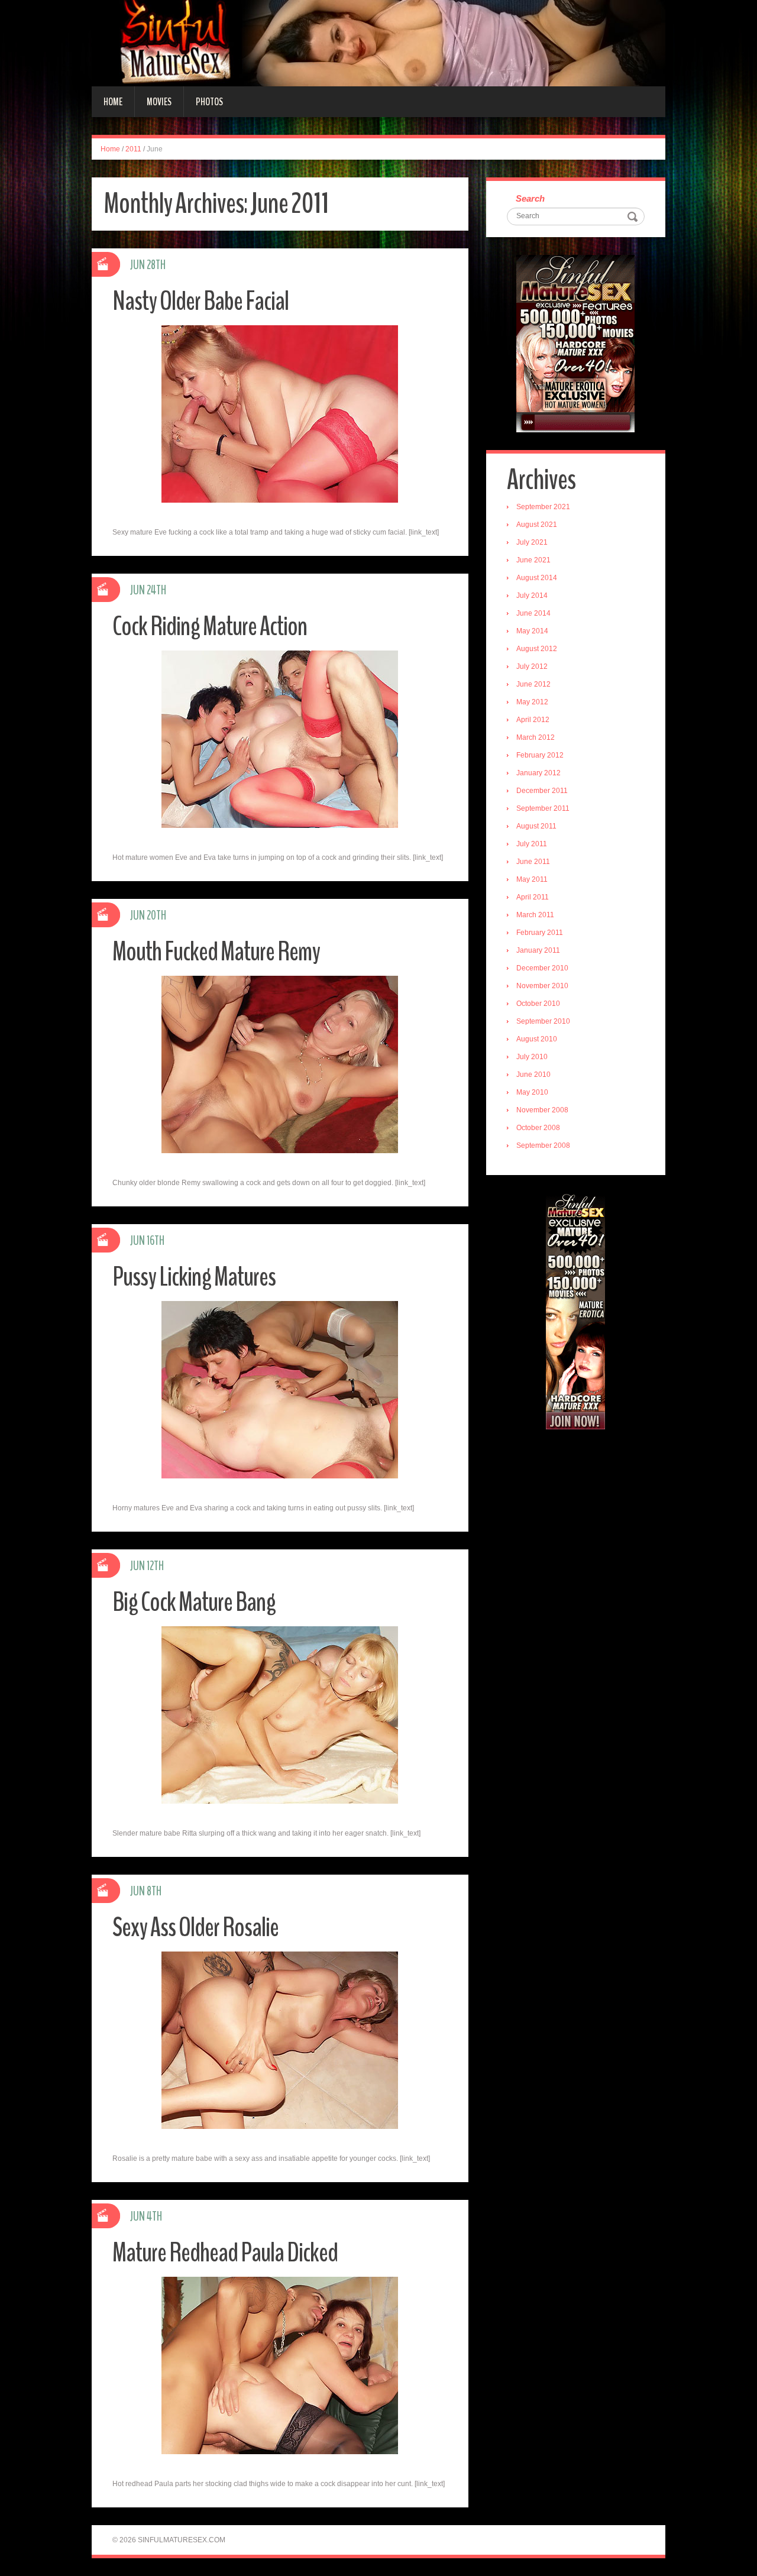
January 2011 (538, 950)
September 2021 (543, 507)
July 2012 (532, 666)
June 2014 (533, 613)
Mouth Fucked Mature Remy (216, 952)
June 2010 (533, 1075)
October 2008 (538, 1128)
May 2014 (532, 631)
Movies (159, 102)
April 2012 (533, 720)
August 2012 (537, 649)
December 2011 (542, 791)
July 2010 (532, 1057)
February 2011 (540, 933)
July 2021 (532, 542)
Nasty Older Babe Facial (200, 301)
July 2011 (532, 844)
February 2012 (540, 755)
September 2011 (543, 808)
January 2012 (538, 773)
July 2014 (532, 596)
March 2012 (536, 737)
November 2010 (542, 986)
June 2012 (533, 684)
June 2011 (533, 862)
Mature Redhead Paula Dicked (225, 2253)
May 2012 (532, 702)
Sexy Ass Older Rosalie (195, 1928)
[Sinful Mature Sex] (378, 43)
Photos (209, 102)
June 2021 (533, 560)
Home (113, 102)
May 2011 (532, 879)
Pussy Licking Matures (194, 1277)
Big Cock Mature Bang (194, 1602)
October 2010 (538, 1004)
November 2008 (542, 1110)
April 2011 (533, 897)
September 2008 (543, 1145)
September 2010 (543, 1021)
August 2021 (537, 525)
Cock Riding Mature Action (210, 627)
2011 (133, 149)
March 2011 (535, 915)
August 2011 (536, 826)
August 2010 (537, 1039)
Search (530, 198)
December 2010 (542, 968)
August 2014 (537, 578)
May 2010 (532, 1092)
